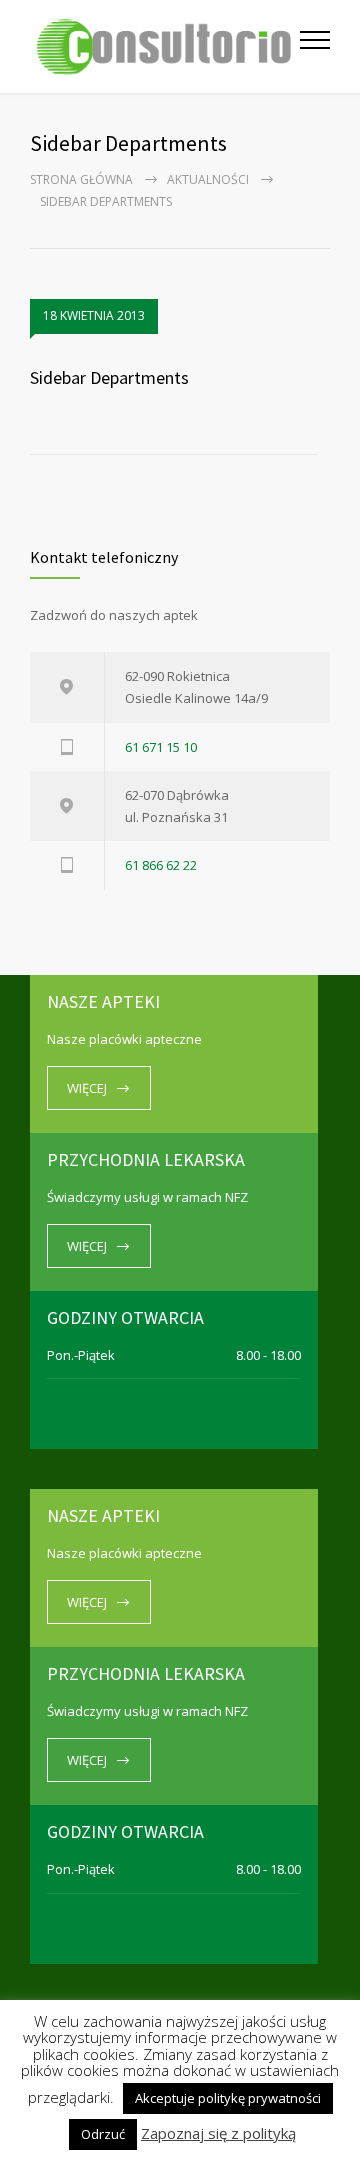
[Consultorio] (165, 46)
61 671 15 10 (161, 747)
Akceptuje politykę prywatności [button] (228, 2098)
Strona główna (81, 179)
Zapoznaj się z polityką (218, 2133)
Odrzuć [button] (103, 2134)
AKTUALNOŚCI (208, 179)
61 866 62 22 (161, 865)
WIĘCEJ (87, 1088)
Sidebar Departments (109, 377)
